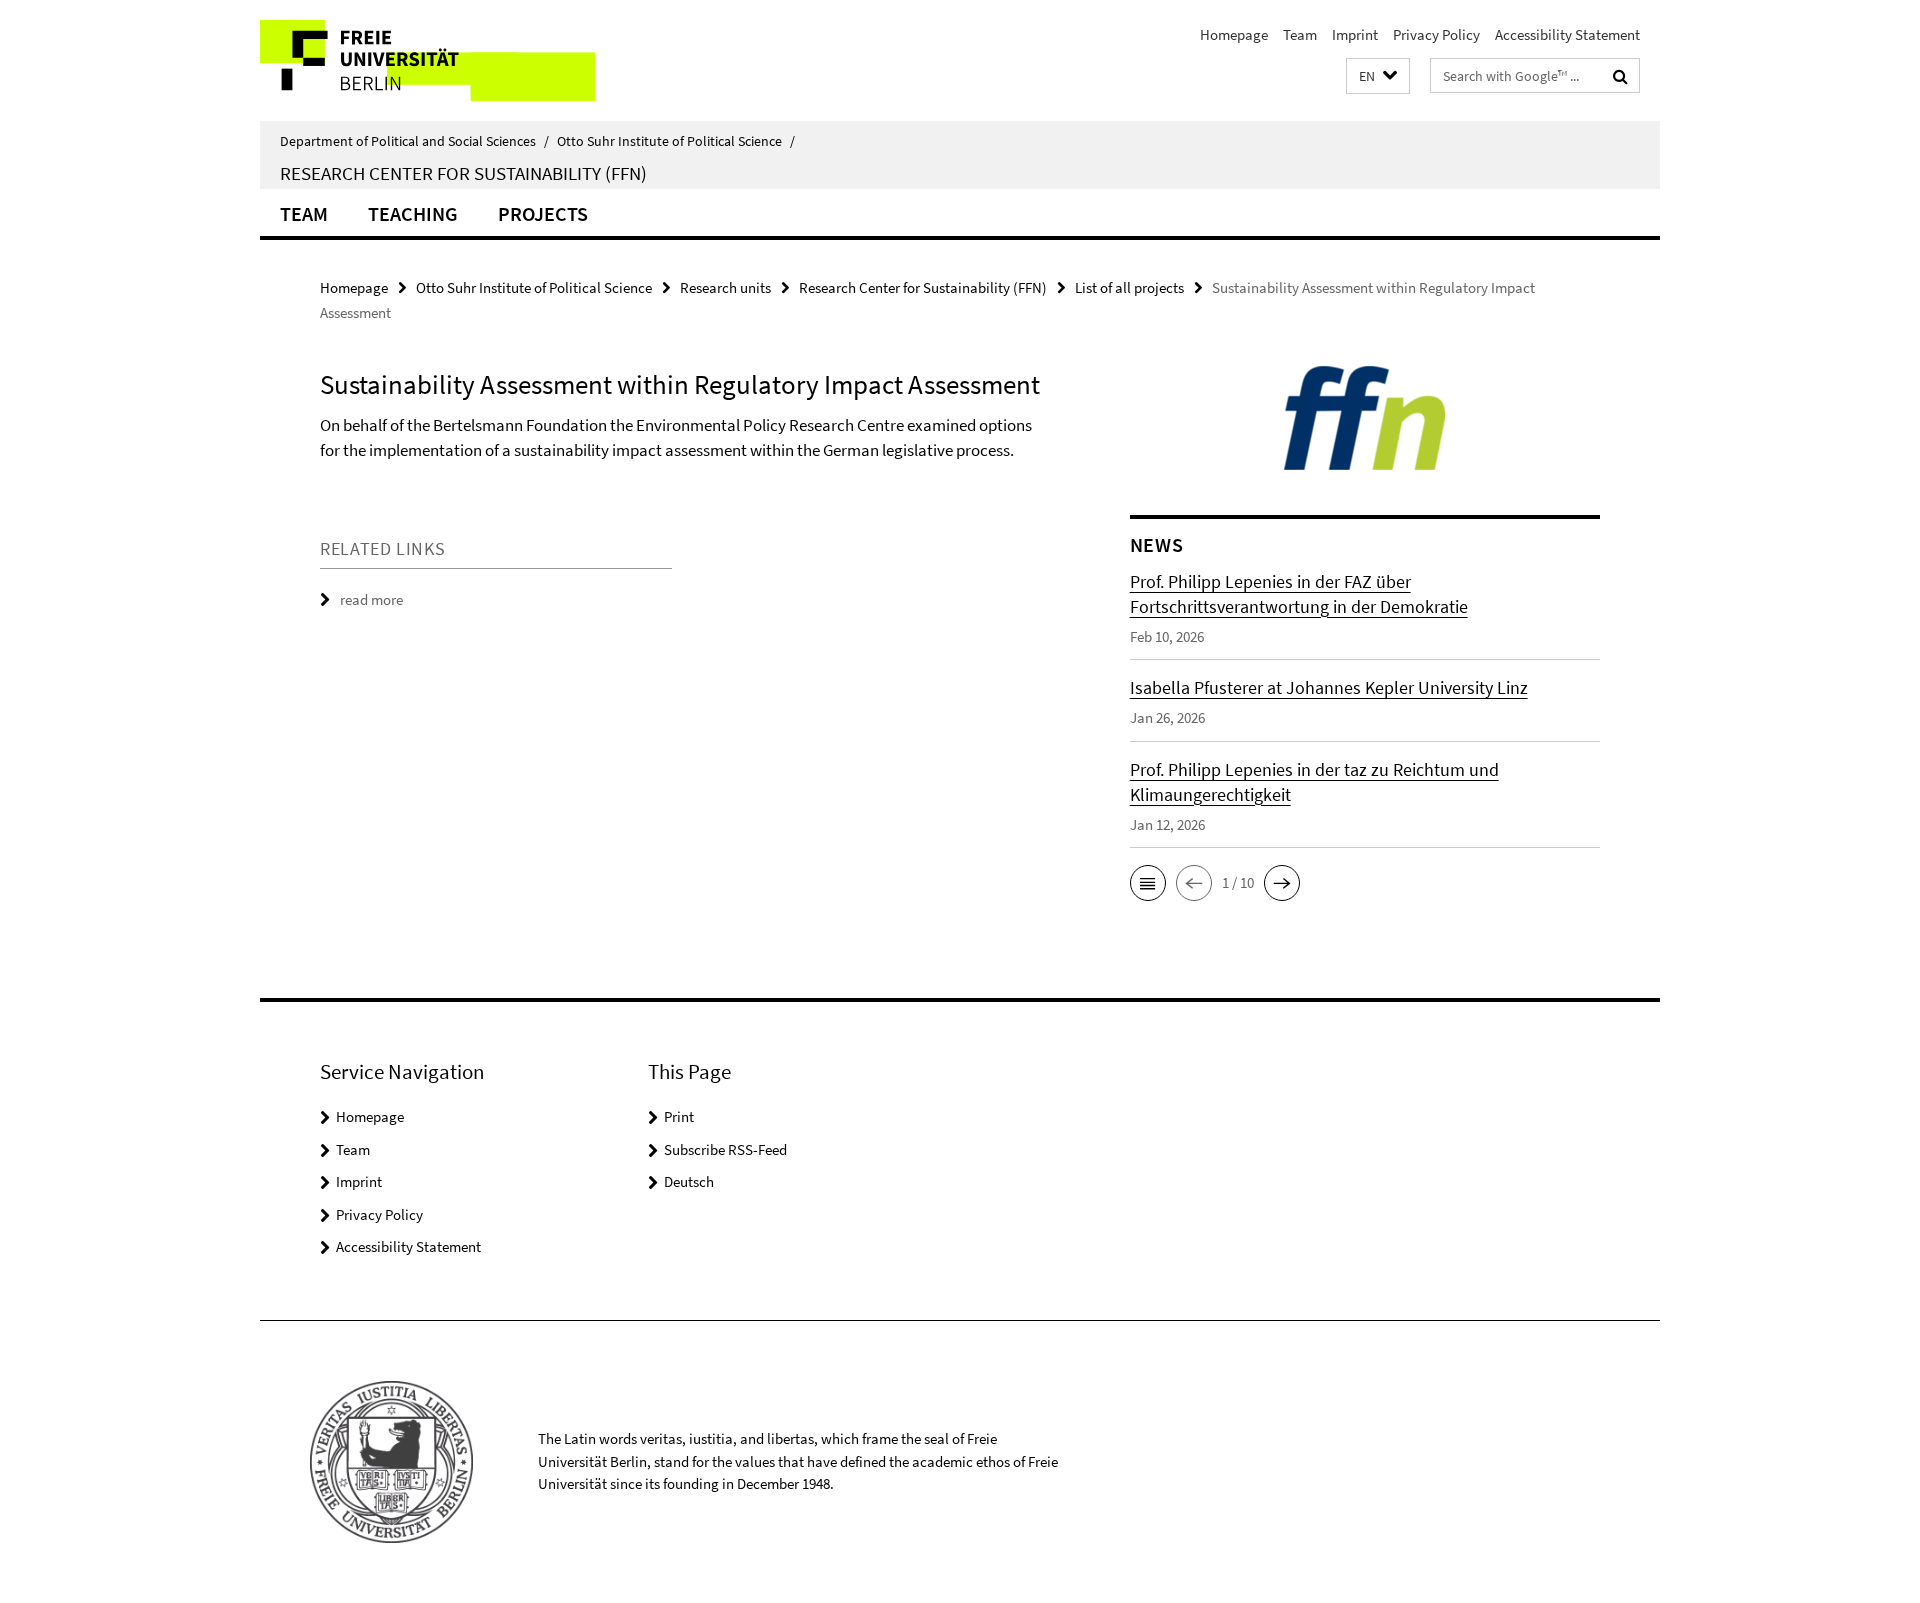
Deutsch (689, 1181)
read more (371, 599)
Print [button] (679, 1116)
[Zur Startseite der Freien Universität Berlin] (427, 60)
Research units (725, 287)
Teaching (413, 213)
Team (1300, 34)
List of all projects (1129, 287)
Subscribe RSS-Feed (725, 1149)
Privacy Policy (1436, 34)
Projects (543, 213)
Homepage (1234, 34)
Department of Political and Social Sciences (414, 141)
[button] (1378, 76)
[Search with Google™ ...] (1620, 76)
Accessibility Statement (1567, 34)
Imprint (1355, 34)
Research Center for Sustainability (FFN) (463, 173)
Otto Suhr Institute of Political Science (676, 141)
